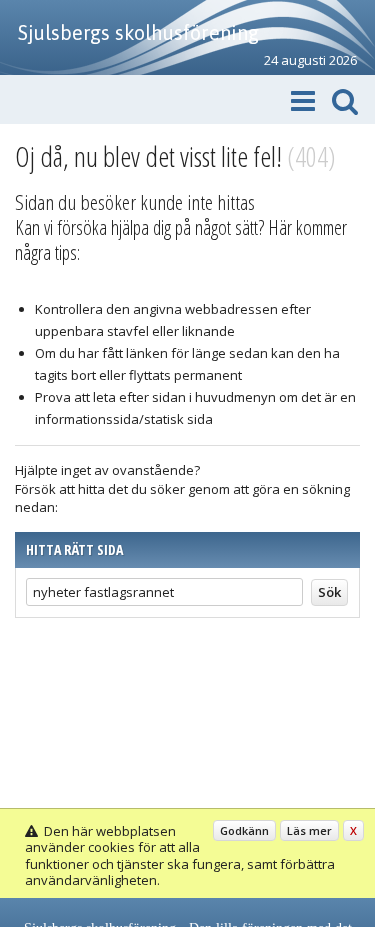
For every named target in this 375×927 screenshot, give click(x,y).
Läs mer (309, 830)
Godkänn (244, 830)
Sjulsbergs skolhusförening (138, 32)
